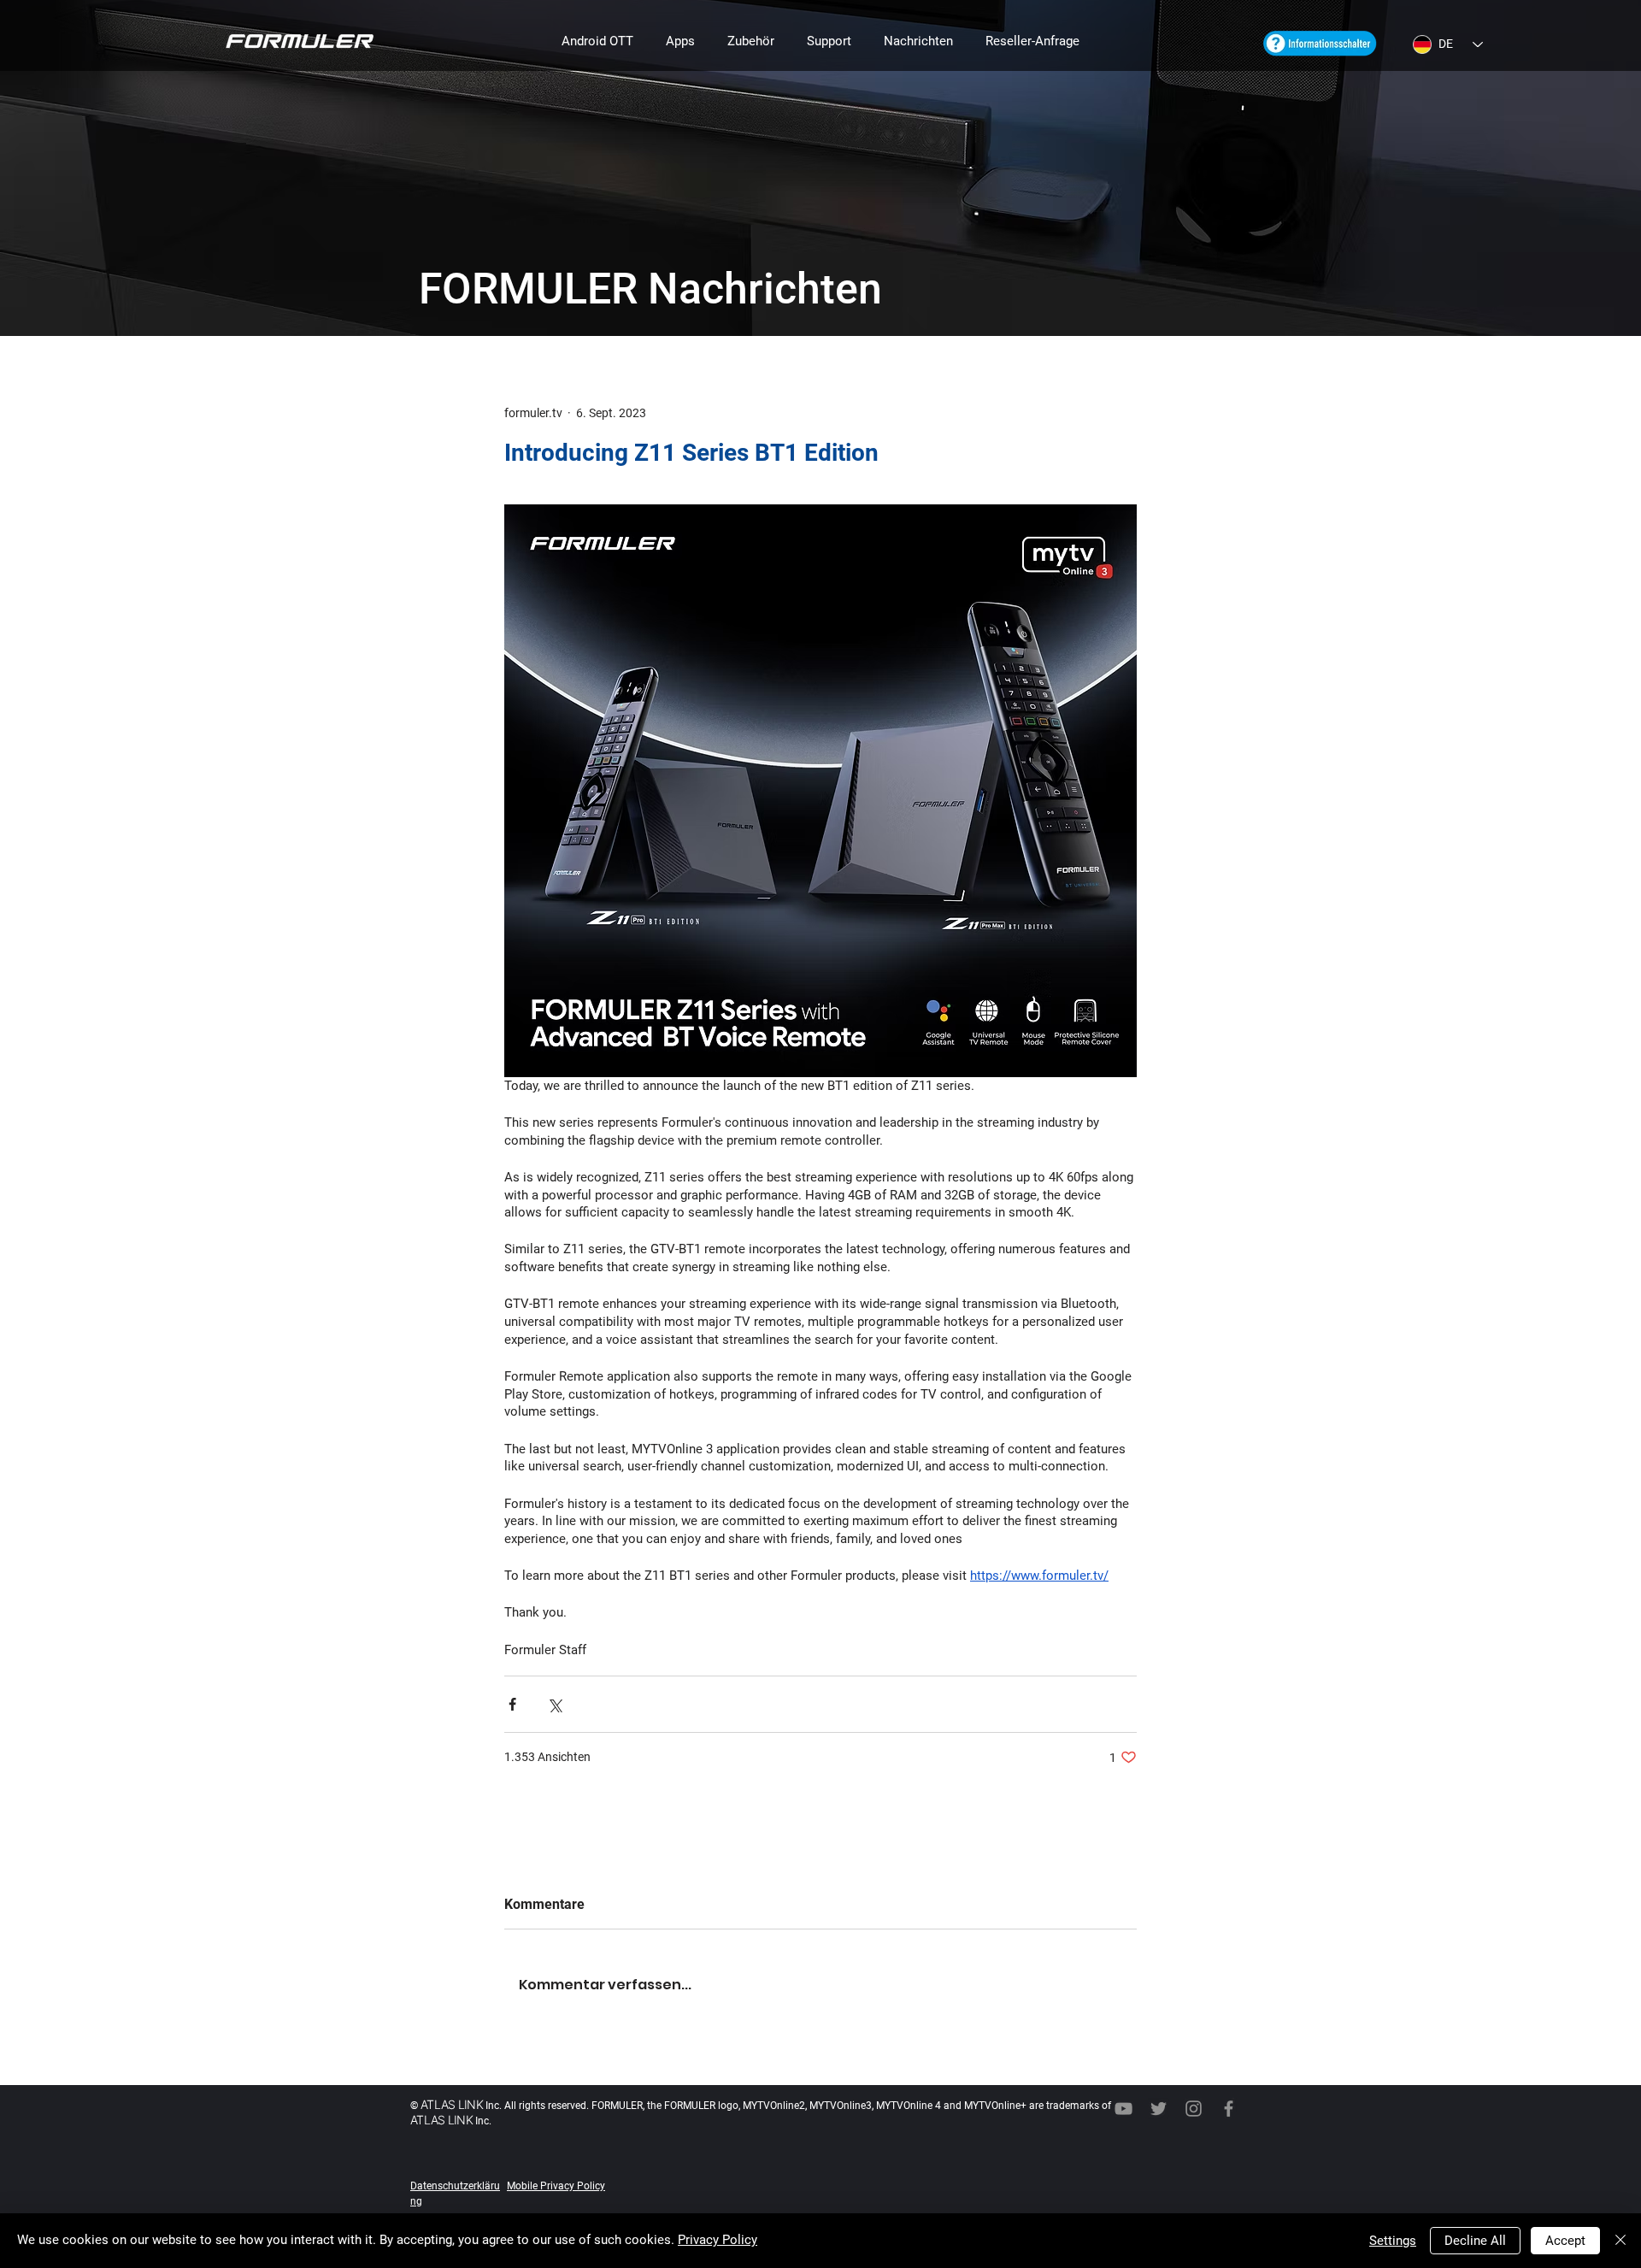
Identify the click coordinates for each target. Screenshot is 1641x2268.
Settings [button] (1393, 2241)
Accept (1565, 2241)
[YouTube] (1123, 2109)
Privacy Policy (718, 2240)
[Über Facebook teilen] (512, 1704)
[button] (597, 41)
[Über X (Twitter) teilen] (554, 1704)
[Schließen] (1620, 2241)
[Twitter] (1159, 2109)
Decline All (1475, 2241)
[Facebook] (1229, 2109)
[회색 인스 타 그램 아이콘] (1194, 2109)
